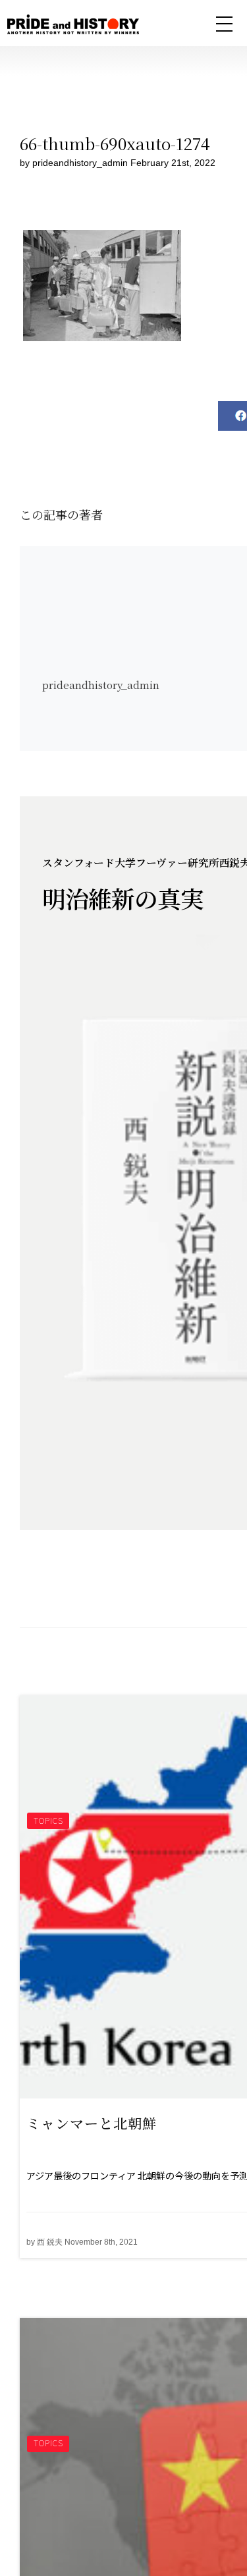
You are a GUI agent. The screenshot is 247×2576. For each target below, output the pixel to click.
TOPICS (48, 1820)
